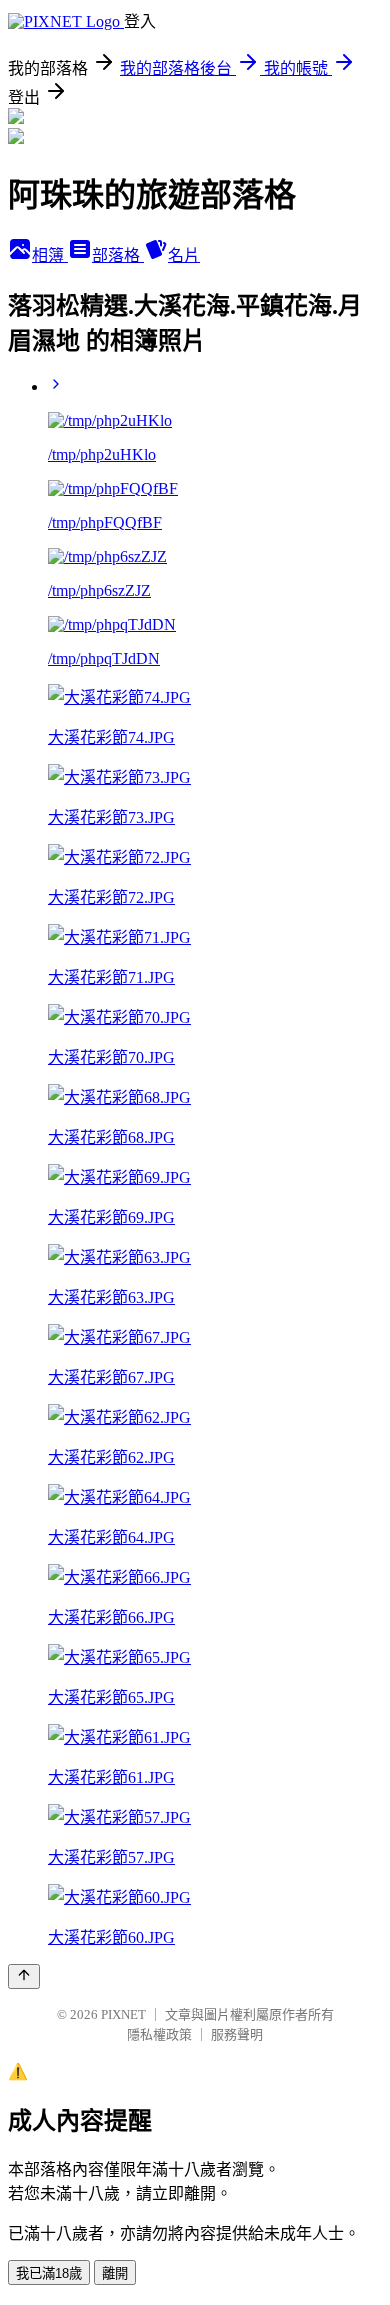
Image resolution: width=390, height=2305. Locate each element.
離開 (115, 2273)
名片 (184, 255)
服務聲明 (237, 2034)
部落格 (118, 255)
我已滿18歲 (49, 2273)
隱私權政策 (159, 2034)
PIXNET (123, 2014)
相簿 (50, 255)
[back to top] (24, 1976)
